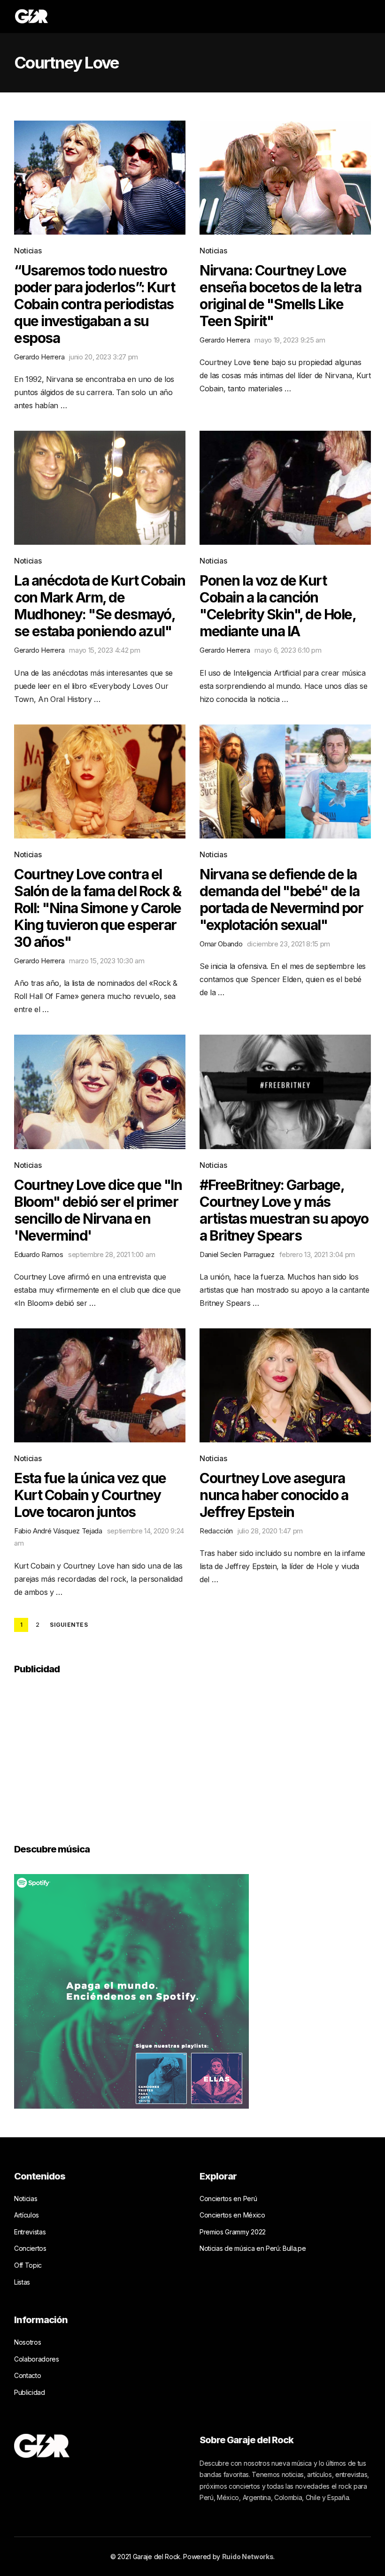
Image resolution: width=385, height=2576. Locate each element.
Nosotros (27, 2342)
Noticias (28, 251)
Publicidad (30, 2392)
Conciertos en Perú (228, 2199)
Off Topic (28, 2265)
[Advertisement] (85, 1753)
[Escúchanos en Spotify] (131, 1990)
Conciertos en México (232, 2215)
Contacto (27, 2375)
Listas (22, 2282)
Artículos (27, 2215)
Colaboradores (37, 2359)
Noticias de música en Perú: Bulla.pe (253, 2248)
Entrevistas (30, 2232)
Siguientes (69, 1625)
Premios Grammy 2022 (233, 2232)
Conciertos (30, 2248)
